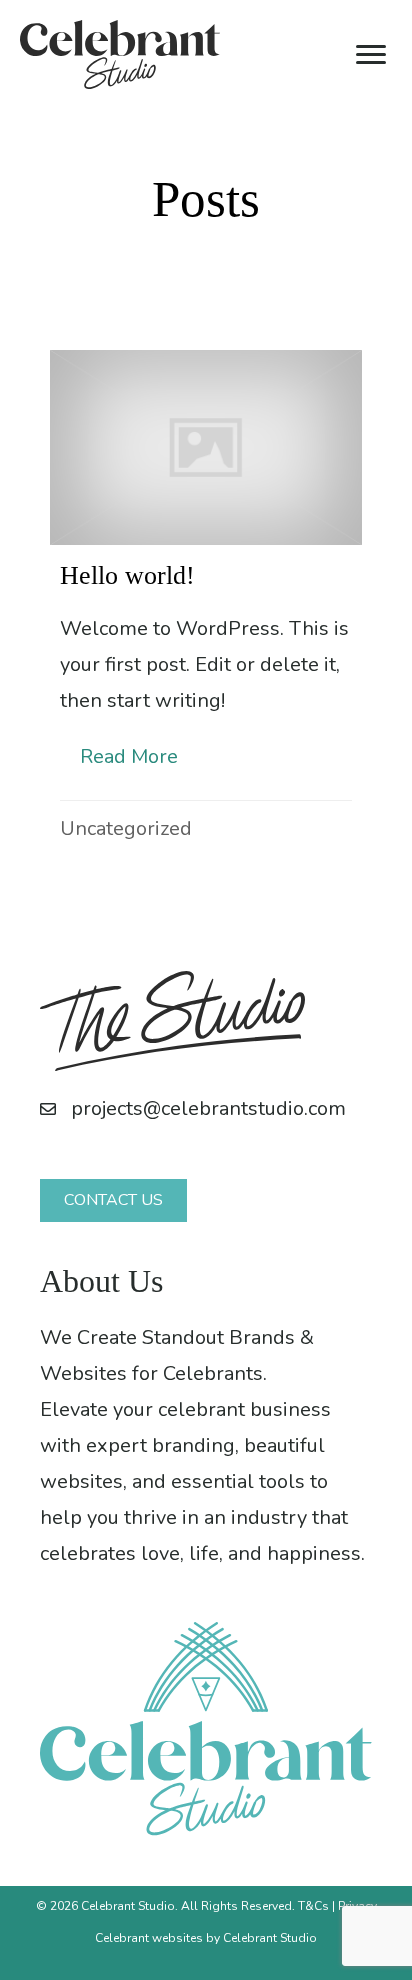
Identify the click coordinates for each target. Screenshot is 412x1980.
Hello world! (127, 575)
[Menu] (371, 55)
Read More (139, 756)
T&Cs (313, 1906)
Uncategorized (126, 828)
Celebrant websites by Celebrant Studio (206, 1938)
